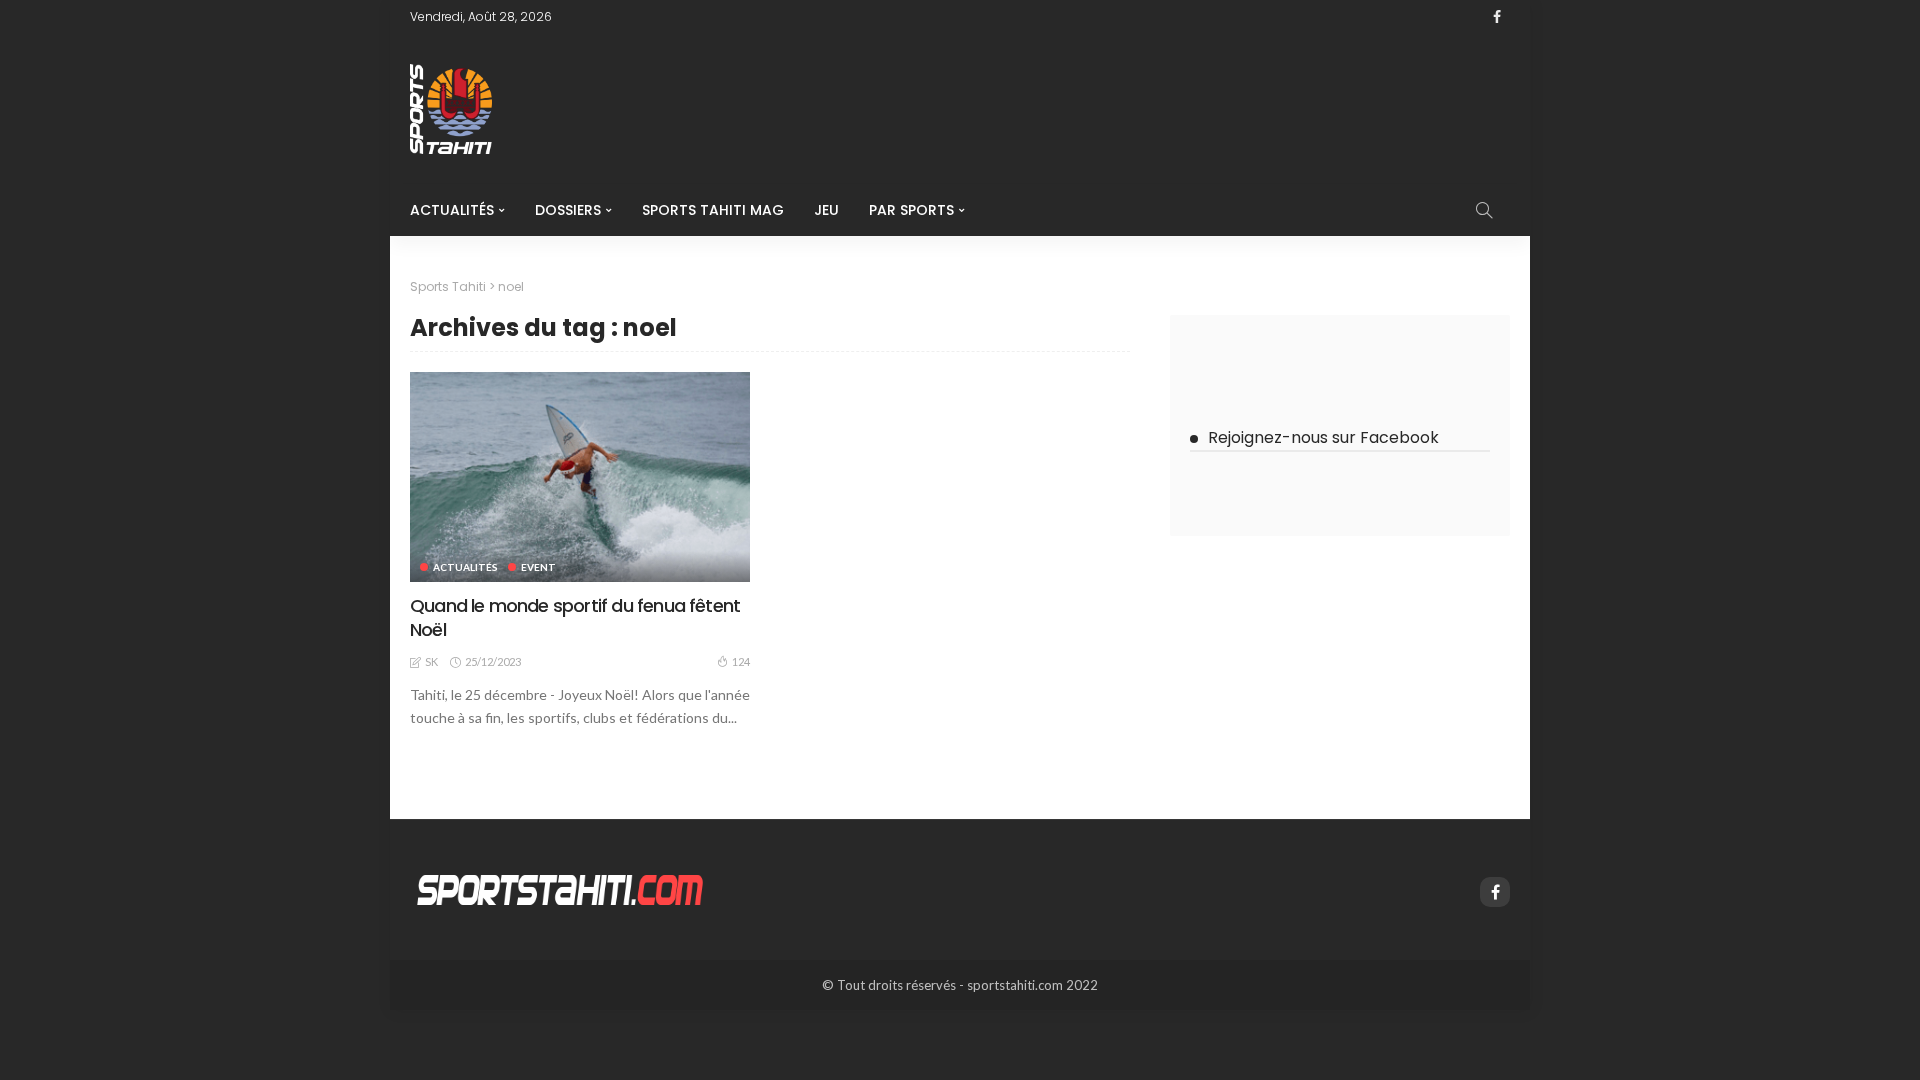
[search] (1484, 210)
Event (538, 567)
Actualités (452, 210)
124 (741, 661)
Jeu (826, 210)
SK (431, 661)
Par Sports (911, 210)
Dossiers (568, 210)
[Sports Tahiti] (560, 888)
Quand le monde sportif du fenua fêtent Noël (575, 617)
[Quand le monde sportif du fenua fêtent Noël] (580, 477)
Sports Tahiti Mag (713, 210)
